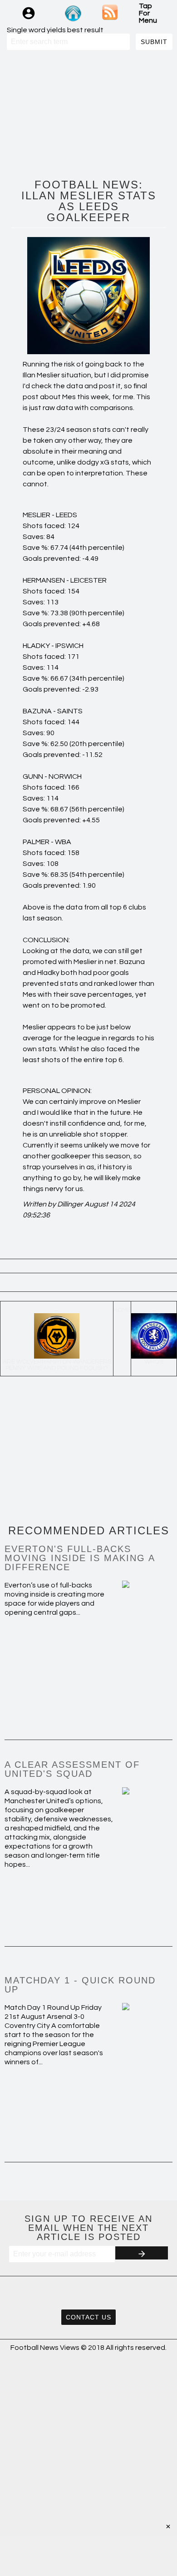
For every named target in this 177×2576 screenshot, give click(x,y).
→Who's (154, 1336)
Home (122, 1310)
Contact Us (88, 2317)
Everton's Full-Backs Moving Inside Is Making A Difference (80, 1558)
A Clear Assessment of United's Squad (72, 1769)
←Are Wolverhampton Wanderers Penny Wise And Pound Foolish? (57, 1339)
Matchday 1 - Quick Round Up (80, 1985)
